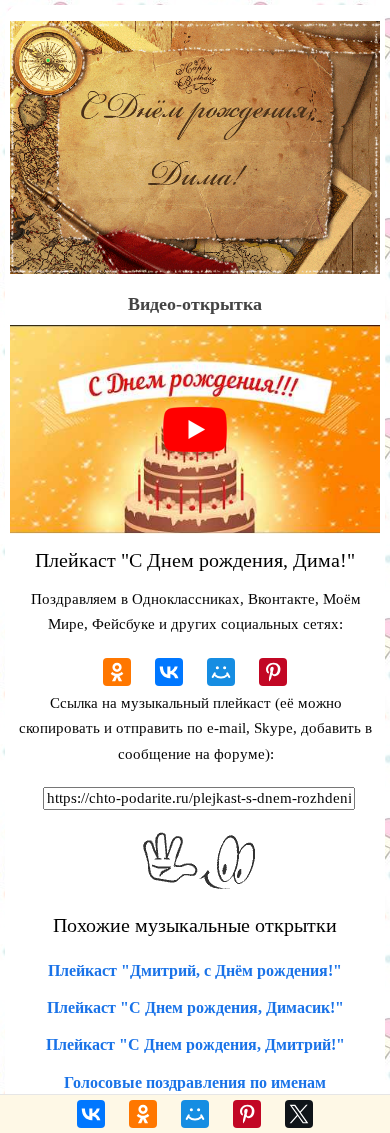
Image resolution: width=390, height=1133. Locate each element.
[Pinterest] (273, 672)
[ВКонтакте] (169, 672)
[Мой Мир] (221, 672)
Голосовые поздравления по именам (195, 1082)
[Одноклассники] (117, 672)
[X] (299, 1114)
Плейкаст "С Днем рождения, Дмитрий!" (195, 1044)
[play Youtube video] (195, 429)
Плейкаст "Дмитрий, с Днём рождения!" (195, 970)
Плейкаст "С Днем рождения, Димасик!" (195, 1007)
